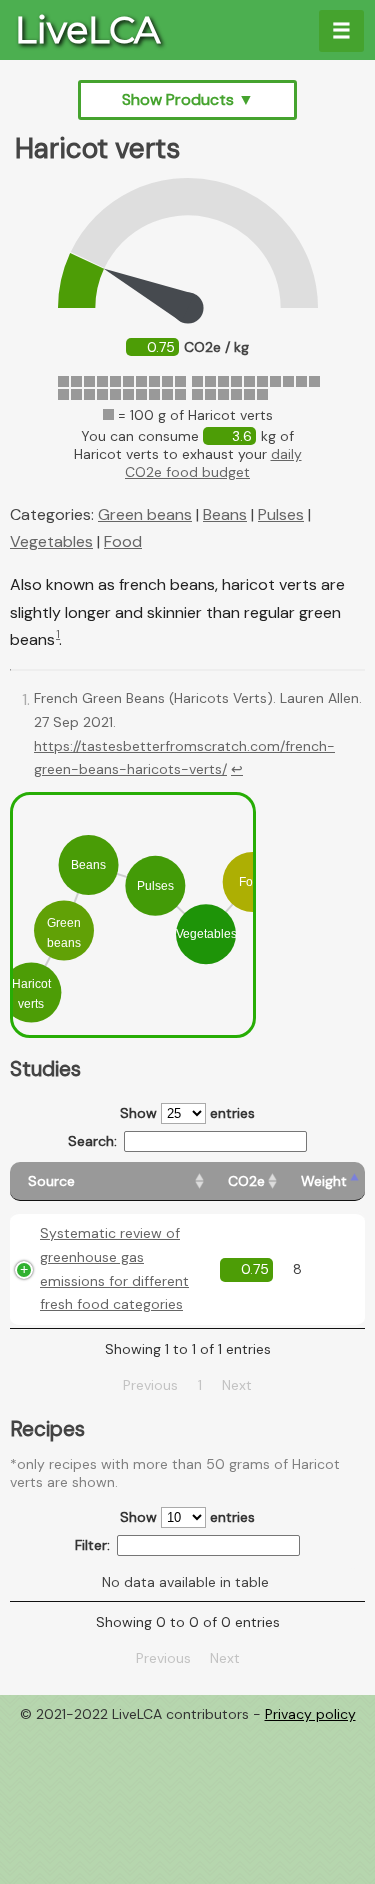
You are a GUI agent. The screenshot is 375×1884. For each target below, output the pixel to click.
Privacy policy (310, 1714)
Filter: (92, 1545)
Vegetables (51, 541)
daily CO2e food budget (213, 463)
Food (123, 541)
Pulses (281, 514)
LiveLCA (87, 30)
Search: (92, 1141)
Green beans (145, 514)
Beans (225, 514)
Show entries (187, 1113)
